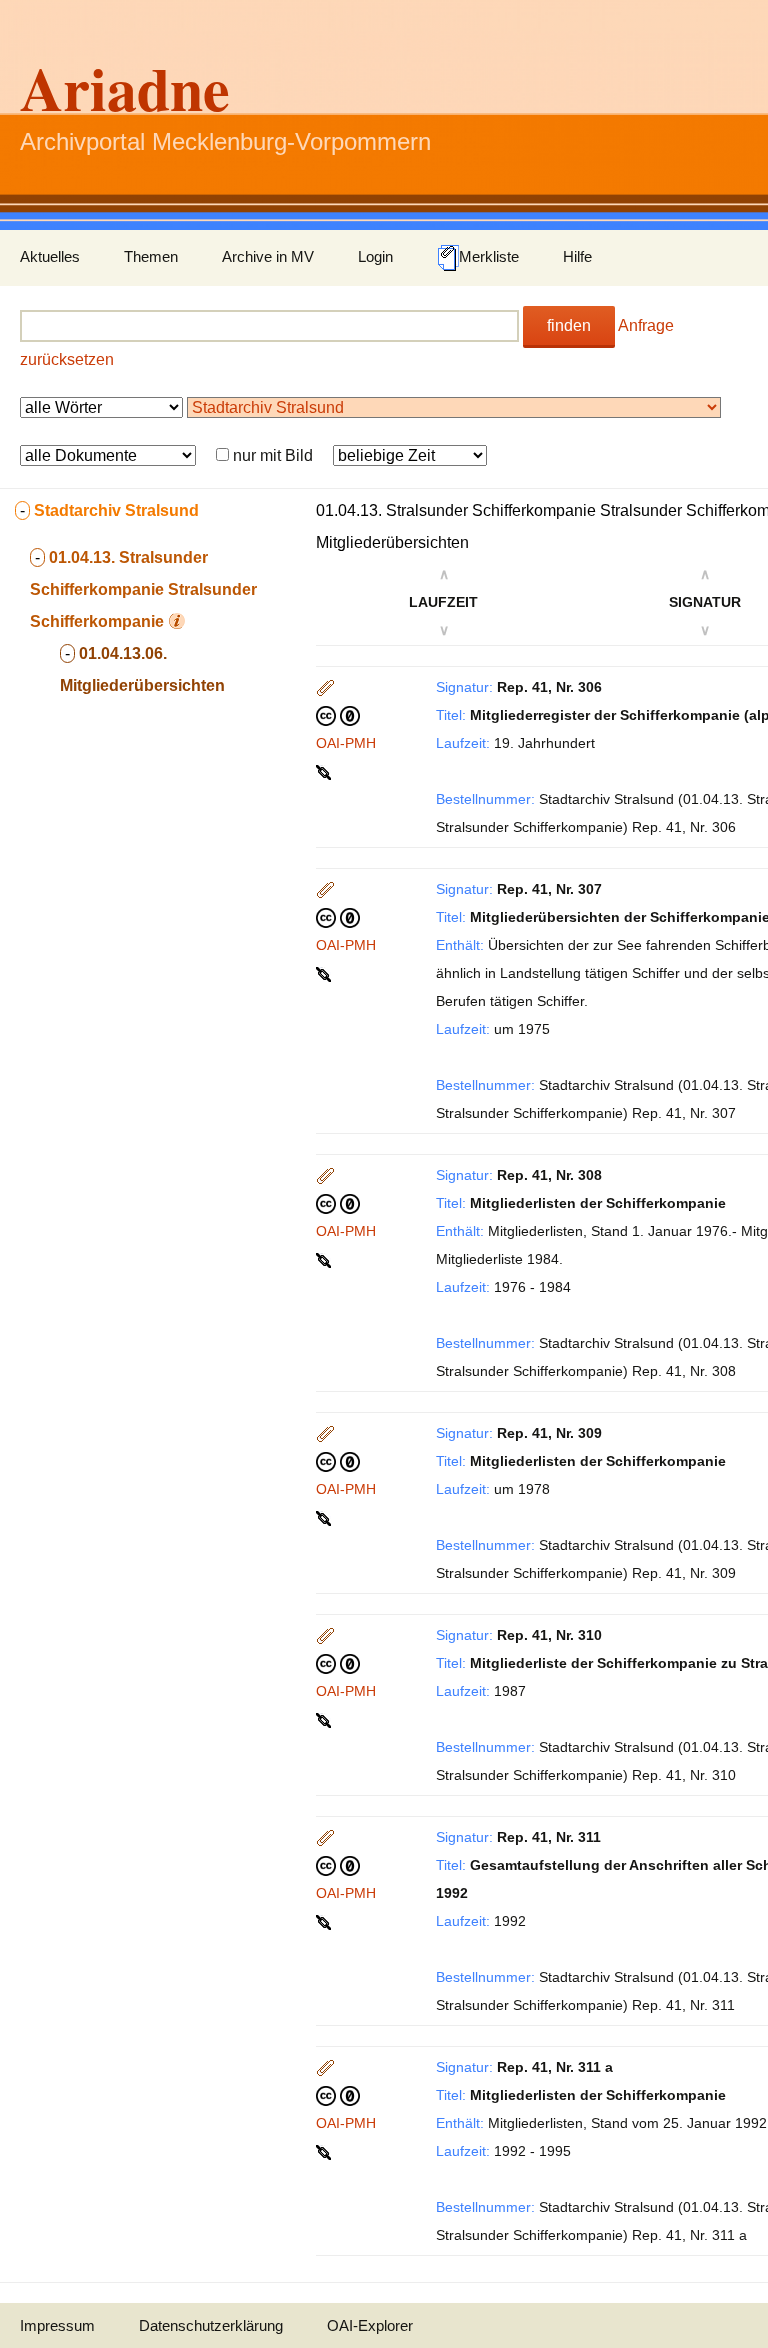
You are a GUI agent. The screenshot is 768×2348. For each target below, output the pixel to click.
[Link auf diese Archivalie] (325, 771)
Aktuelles (50, 256)
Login (375, 256)
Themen (151, 256)
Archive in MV (268, 256)
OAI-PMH (346, 743)
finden (569, 325)
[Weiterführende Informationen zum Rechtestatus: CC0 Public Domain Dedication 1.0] (338, 715)
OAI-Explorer (370, 2325)
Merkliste (489, 256)
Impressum (57, 2325)
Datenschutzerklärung (211, 2325)
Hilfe (577, 256)
